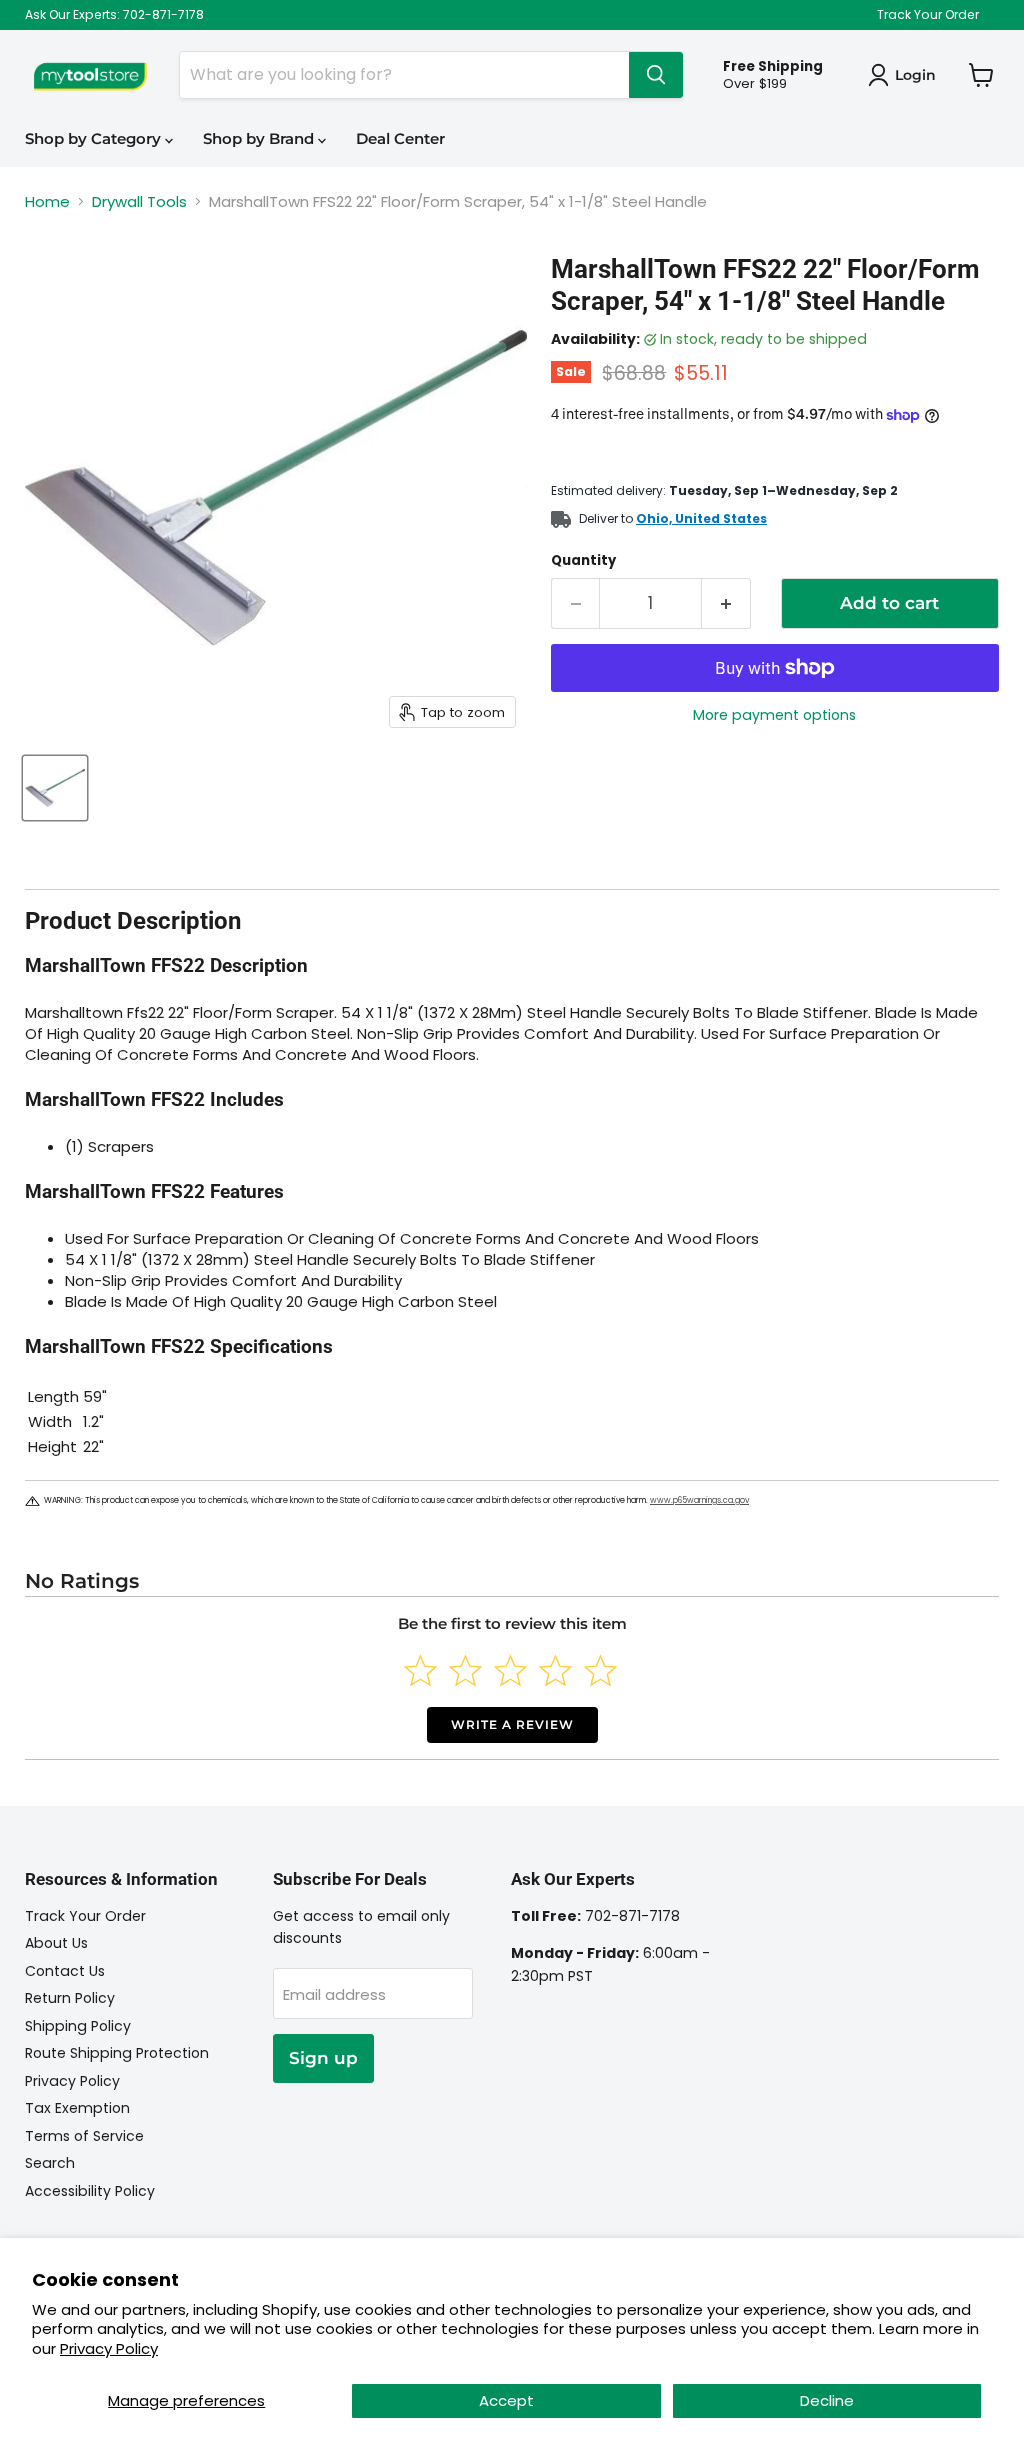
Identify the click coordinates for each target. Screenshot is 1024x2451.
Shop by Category (95, 138)
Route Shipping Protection (117, 2053)
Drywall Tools (139, 201)
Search (50, 2163)
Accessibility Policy (90, 2191)
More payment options (774, 715)
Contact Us (65, 1971)
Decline (827, 2400)
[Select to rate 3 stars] (510, 1670)
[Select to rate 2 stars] (465, 1670)
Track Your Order (928, 15)
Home (47, 201)
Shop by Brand (260, 138)
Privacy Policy (109, 2348)
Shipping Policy (78, 2026)
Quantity (583, 560)
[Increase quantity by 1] (726, 603)
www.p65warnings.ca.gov (699, 1500)
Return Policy (70, 1998)
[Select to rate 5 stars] (600, 1670)
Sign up (323, 2058)
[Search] (656, 75)
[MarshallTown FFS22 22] (55, 788)
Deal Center (400, 138)
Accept (506, 2400)
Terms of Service (84, 2136)
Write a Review (512, 1724)
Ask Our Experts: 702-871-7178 (114, 15)
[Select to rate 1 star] (420, 1670)
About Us (56, 1943)
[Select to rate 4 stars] (555, 1670)
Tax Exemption (77, 2108)
